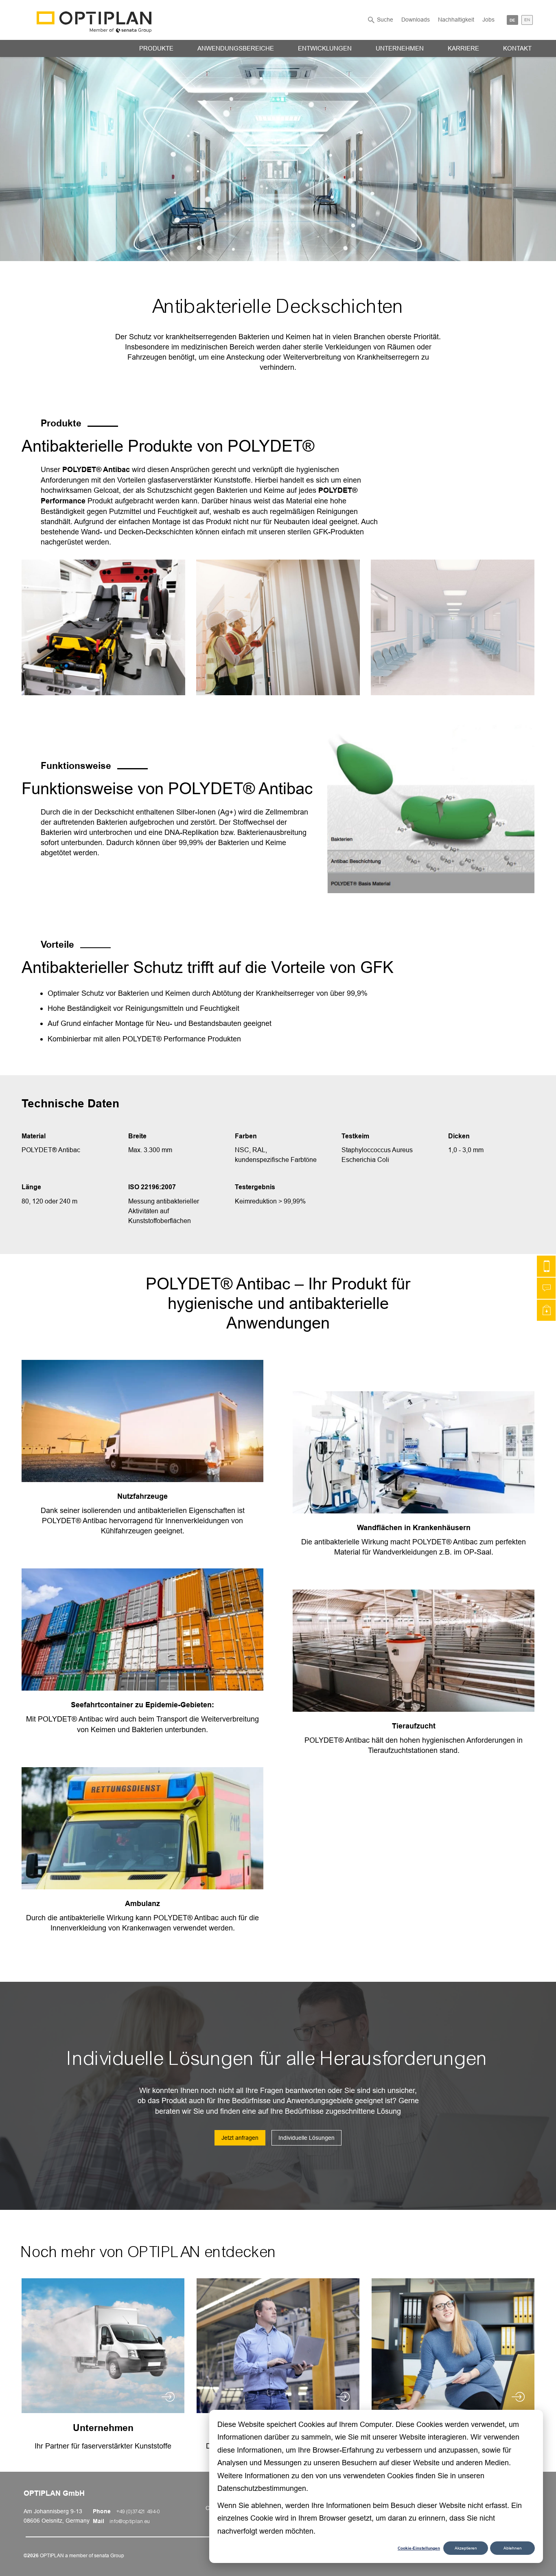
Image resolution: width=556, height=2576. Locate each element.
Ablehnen (513, 2548)
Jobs (488, 20)
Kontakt (517, 48)
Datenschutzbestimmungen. (263, 2488)
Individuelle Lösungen (306, 2138)
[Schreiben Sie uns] (546, 1288)
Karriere (463, 48)
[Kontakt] (546, 1266)
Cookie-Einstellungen (419, 2548)
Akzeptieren (466, 2548)
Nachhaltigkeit (456, 20)
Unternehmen (400, 48)
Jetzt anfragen (240, 2138)
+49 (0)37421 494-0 (138, 2512)
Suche (385, 20)
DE (512, 20)
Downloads (416, 20)
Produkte (156, 48)
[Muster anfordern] (546, 1310)
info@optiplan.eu (130, 2521)
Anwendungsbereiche (236, 48)
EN (527, 20)
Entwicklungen (325, 48)
